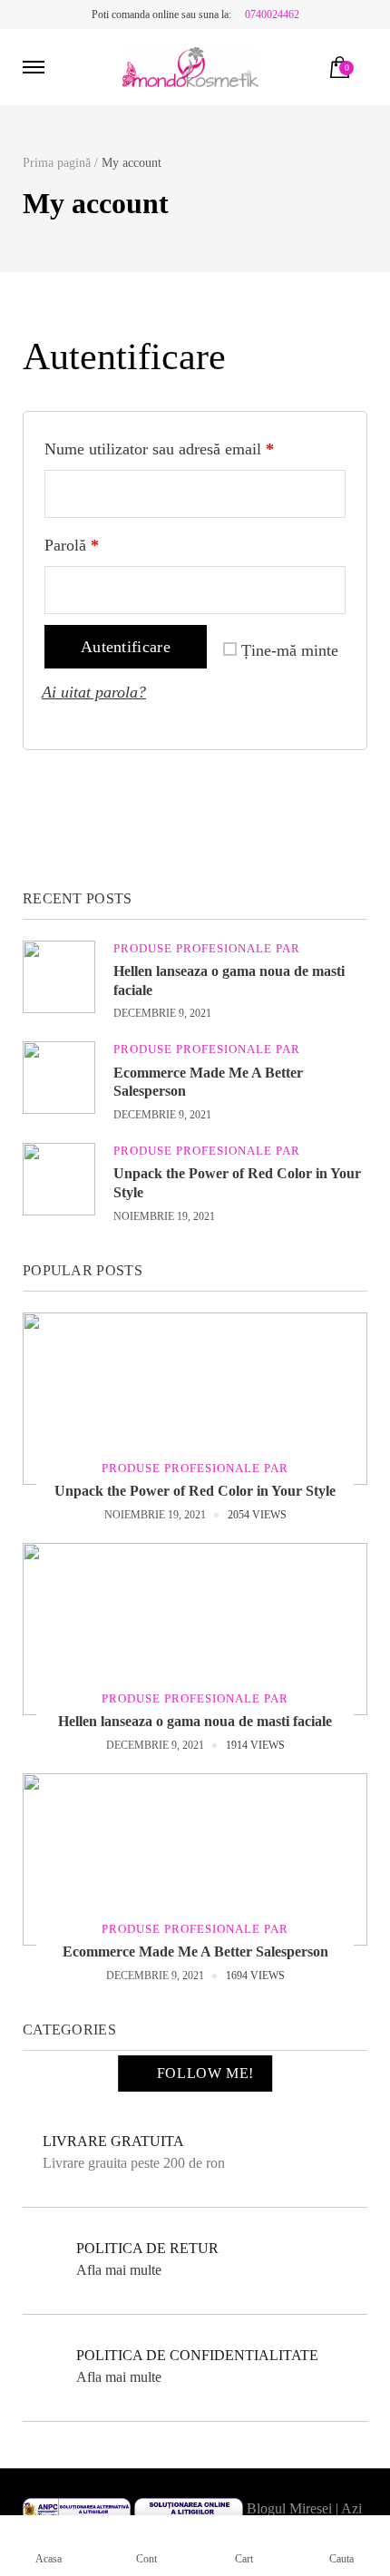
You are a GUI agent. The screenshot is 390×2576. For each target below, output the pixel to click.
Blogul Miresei (289, 2508)
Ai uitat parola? (94, 692)
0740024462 (272, 15)
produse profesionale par (207, 949)
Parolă (72, 545)
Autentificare (126, 647)
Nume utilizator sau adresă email (159, 449)
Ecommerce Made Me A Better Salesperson (195, 1952)
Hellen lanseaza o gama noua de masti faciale (195, 1721)
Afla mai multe (119, 2270)
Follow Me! (205, 2073)
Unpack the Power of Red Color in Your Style (195, 1491)
